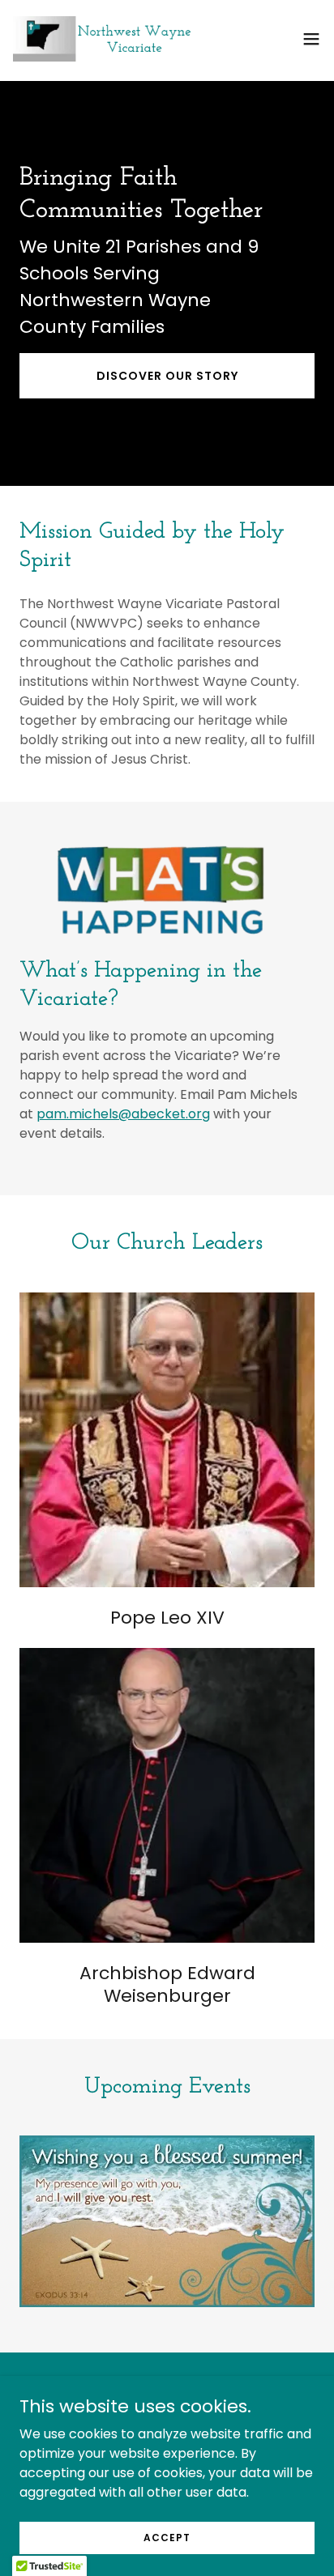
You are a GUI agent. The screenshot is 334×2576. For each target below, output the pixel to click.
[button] (311, 39)
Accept (167, 2537)
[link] (104, 39)
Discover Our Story (167, 376)
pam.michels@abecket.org (123, 1114)
